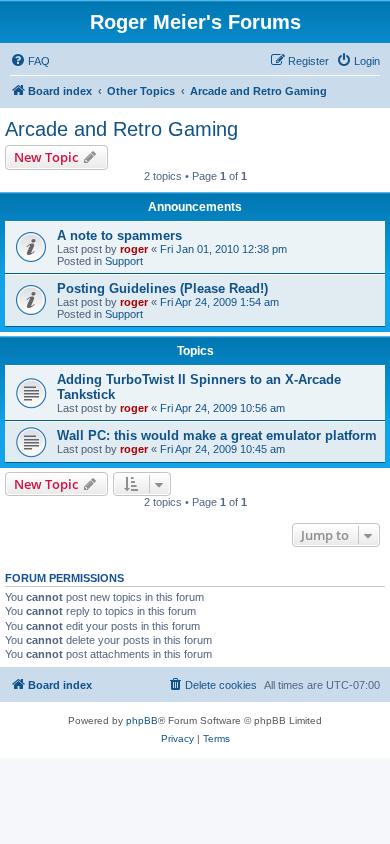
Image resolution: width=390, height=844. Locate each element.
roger (134, 249)
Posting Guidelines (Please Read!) (162, 288)
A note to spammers (119, 235)
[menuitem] (30, 61)
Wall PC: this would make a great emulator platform (217, 435)
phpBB (142, 720)
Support (124, 261)
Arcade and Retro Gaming (121, 129)
